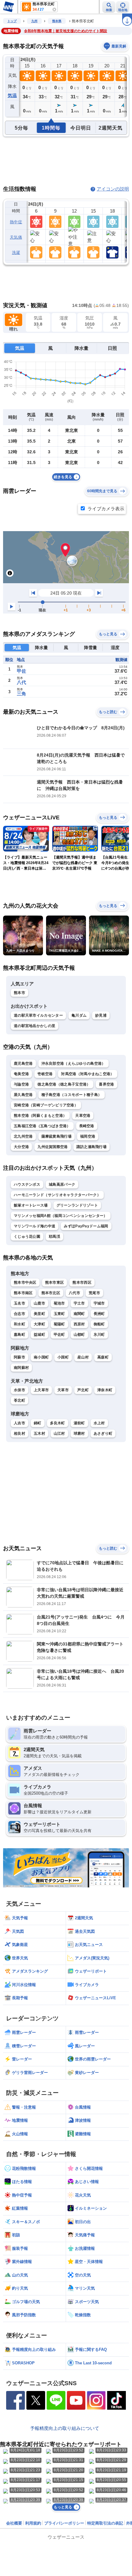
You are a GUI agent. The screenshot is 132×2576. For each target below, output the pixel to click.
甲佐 (21, 671)
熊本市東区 (55, 1282)
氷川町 (99, 1335)
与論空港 (21, 1084)
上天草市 (41, 1390)
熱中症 (16, 222)
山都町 (79, 1335)
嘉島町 (19, 1335)
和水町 (19, 1324)
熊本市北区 (51, 1293)
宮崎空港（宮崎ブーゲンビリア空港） (46, 1105)
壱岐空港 (45, 1074)
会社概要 (14, 2523)
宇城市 (99, 1303)
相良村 (19, 1433)
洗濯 (16, 253)
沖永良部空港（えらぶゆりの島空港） (74, 1063)
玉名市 (19, 1303)
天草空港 (83, 1116)
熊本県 (57, 21)
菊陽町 (59, 1324)
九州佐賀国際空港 (52, 1147)
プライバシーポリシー (64, 2523)
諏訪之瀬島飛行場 (91, 1147)
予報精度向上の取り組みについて (65, 2428)
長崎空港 (87, 1126)
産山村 (83, 1357)
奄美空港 (21, 1074)
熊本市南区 (23, 1293)
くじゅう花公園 (27, 1237)
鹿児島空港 (23, 1063)
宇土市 (79, 1303)
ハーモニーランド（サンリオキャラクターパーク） (57, 1195)
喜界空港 (106, 1084)
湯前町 (79, 1423)
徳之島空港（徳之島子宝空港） (64, 1084)
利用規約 (33, 2523)
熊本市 (19, 993)
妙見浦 (101, 1015)
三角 (21, 694)
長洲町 (99, 1314)
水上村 (99, 1423)
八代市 (74, 1293)
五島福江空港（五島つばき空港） (42, 1126)
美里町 (39, 1314)
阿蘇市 (19, 1357)
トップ (12, 21)
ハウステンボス (27, 1184)
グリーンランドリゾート (77, 1205)
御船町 (99, 1324)
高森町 (103, 1357)
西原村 (79, 1324)
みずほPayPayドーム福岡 (86, 1226)
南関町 (79, 1314)
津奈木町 (105, 1390)
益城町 (39, 1335)
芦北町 (83, 1390)
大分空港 (21, 1147)
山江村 (59, 1433)
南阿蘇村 (21, 1368)
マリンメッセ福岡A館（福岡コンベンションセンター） (61, 1216)
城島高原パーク (62, 1184)
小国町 (63, 1357)
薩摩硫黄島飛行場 (56, 1136)
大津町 (39, 1324)
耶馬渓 (54, 1237)
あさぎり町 (103, 1433)
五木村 (39, 1433)
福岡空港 (88, 1136)
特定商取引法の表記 (105, 2523)
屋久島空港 (23, 1095)
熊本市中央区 (25, 1282)
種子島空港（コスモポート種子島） (72, 1095)
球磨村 (79, 1433)
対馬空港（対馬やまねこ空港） (87, 1074)
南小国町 (41, 1357)
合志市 (19, 1314)
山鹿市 (39, 1303)
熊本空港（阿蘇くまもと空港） (40, 1116)
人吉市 (19, 1423)
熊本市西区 (82, 1282)
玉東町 (59, 1314)
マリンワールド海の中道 (35, 1226)
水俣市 (19, 1390)
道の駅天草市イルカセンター (38, 1015)
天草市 (63, 1390)
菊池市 (59, 1303)
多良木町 (58, 1423)
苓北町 (19, 1400)
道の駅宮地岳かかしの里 (35, 1026)
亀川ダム (79, 1015)
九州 (34, 21)
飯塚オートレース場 (31, 1205)
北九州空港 (23, 1136)
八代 (21, 682)
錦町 (38, 1423)
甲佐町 (59, 1335)
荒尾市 (94, 1293)
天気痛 (16, 237)
